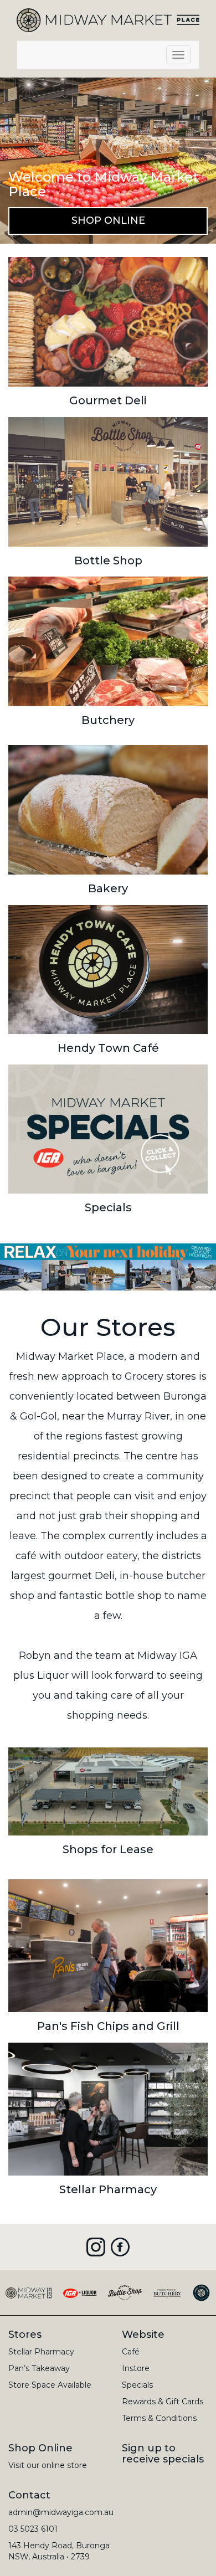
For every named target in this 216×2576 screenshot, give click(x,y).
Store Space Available (50, 2385)
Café (131, 2352)
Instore (136, 2368)
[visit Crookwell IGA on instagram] (96, 2247)
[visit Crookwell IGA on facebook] (120, 2247)
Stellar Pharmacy (41, 2352)
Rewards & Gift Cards (163, 2402)
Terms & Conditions (159, 2418)
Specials (137, 2385)
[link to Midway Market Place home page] (108, 19)
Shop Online (108, 220)
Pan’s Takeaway (39, 2368)
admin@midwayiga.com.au (61, 2512)
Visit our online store (48, 2465)
